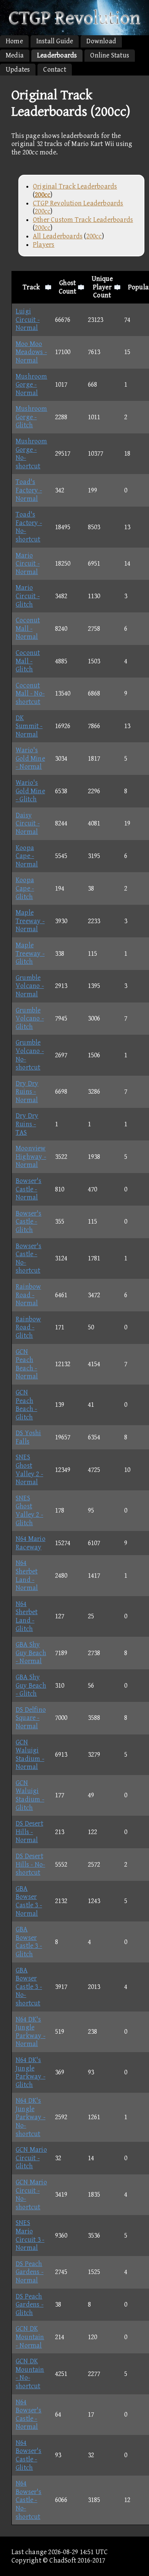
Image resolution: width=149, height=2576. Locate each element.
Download (101, 41)
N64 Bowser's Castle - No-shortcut (29, 2500)
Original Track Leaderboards (75, 186)
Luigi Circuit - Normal (28, 320)
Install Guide (55, 41)
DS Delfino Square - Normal (31, 1718)
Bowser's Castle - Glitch (29, 1222)
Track (31, 287)
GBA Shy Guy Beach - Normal (31, 1653)
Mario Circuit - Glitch (28, 596)
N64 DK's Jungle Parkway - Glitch (31, 2072)
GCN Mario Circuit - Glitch (31, 2158)
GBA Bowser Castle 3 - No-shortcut (29, 1987)
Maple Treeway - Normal (30, 921)
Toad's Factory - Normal (29, 490)
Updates (18, 70)
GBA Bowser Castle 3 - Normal (29, 1901)
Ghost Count (68, 287)
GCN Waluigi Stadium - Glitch (30, 1795)
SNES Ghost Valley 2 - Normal (29, 1470)
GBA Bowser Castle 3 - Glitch (29, 1942)
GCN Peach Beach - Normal (27, 1364)
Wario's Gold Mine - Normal (30, 758)
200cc (43, 211)
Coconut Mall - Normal (28, 628)
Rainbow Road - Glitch (28, 1327)
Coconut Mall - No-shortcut (30, 694)
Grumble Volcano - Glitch (30, 1019)
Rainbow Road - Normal (28, 1295)
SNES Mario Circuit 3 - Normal (30, 2235)
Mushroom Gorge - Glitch (32, 417)
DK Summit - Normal (29, 726)
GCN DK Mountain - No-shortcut (30, 2374)
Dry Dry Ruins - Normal (27, 1092)
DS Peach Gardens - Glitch (30, 2305)
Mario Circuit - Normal (28, 564)
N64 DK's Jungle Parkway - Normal (31, 2032)
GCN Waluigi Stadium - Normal (30, 1755)
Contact (54, 70)
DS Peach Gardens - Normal (30, 2272)
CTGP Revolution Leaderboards (78, 203)
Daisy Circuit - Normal (28, 824)
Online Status (110, 55)
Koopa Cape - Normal (27, 856)
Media (15, 55)
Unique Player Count (102, 287)
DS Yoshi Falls (28, 1437)
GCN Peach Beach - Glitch (26, 1405)
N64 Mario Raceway (31, 1543)
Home (14, 41)
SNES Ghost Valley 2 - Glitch (29, 1511)
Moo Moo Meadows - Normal (31, 352)
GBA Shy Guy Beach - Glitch (31, 1685)
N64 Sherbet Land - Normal (27, 1575)
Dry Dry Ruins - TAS (27, 1124)
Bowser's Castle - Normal (29, 1189)
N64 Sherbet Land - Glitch (27, 1616)
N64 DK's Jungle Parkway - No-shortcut (31, 2117)
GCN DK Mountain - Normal (30, 2337)
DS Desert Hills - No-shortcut (30, 1864)
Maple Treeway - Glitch (30, 953)
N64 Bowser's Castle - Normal (29, 2415)
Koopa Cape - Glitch (25, 888)
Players (44, 245)
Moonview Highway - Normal (31, 1157)
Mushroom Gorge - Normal (32, 385)
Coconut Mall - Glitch (28, 661)
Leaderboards (57, 55)
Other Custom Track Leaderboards (83, 220)
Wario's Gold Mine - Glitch (30, 791)
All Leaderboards (58, 236)
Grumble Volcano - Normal (30, 986)
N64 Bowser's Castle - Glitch (29, 2455)
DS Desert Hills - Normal (29, 1832)
